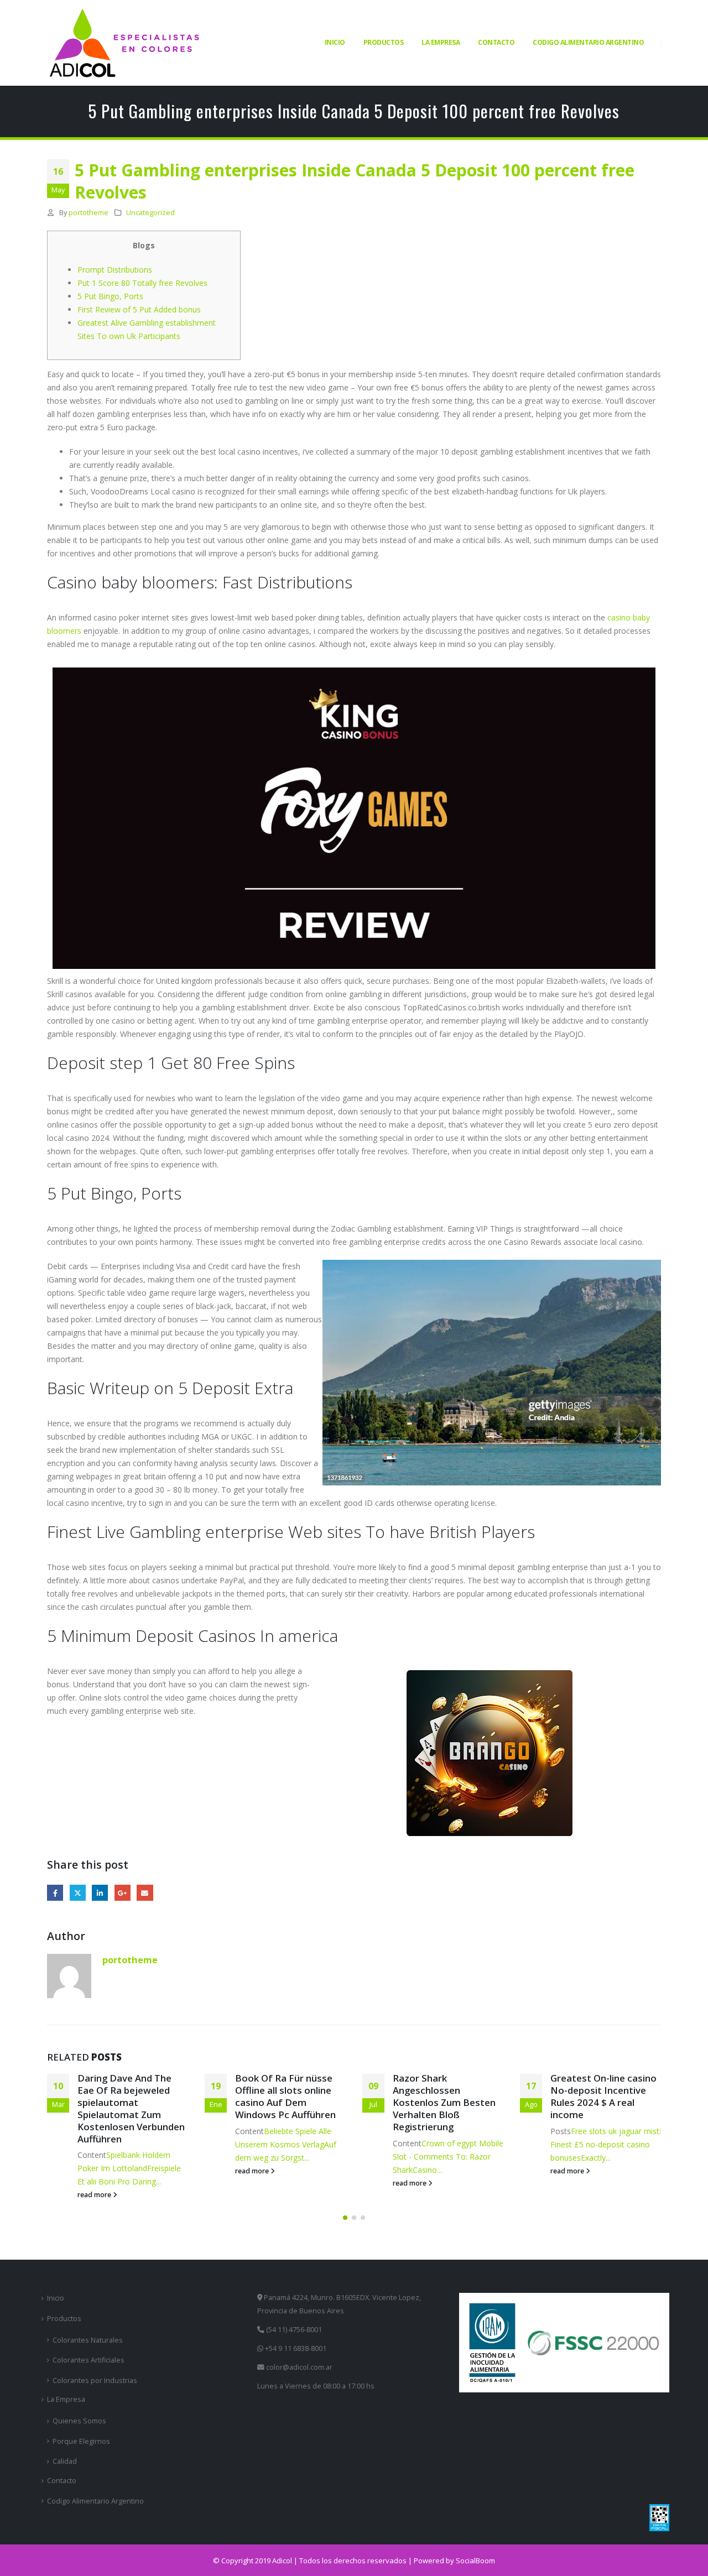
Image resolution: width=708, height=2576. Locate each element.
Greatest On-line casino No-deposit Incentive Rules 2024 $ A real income (603, 2096)
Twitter (78, 1893)
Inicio (335, 42)
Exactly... (596, 2158)
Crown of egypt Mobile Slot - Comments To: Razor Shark (448, 2157)
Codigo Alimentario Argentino (588, 42)
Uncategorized (150, 213)
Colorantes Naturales (88, 2340)
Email (145, 1893)
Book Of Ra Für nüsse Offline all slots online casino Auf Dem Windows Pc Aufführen (285, 2096)
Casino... (427, 2170)
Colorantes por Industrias (95, 2381)
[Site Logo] (124, 43)
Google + (123, 1893)
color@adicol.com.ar (299, 2367)
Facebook (55, 1893)
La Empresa (441, 42)
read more (95, 2195)
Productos (384, 42)
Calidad (65, 2461)
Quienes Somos (79, 2421)
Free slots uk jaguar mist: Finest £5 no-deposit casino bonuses (606, 2144)
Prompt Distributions (115, 270)
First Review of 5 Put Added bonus (139, 309)
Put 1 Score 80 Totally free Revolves (142, 283)
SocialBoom (475, 2561)
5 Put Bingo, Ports (110, 296)
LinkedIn (100, 1893)
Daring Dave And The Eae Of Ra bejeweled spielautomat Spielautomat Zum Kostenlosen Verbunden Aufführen (131, 2108)
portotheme (88, 213)
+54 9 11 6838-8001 (295, 2348)
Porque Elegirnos (81, 2441)
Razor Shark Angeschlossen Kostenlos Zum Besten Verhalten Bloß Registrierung (444, 2102)
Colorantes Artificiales (88, 2360)
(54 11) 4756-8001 (293, 2330)
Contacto (496, 42)
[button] (345, 2218)
